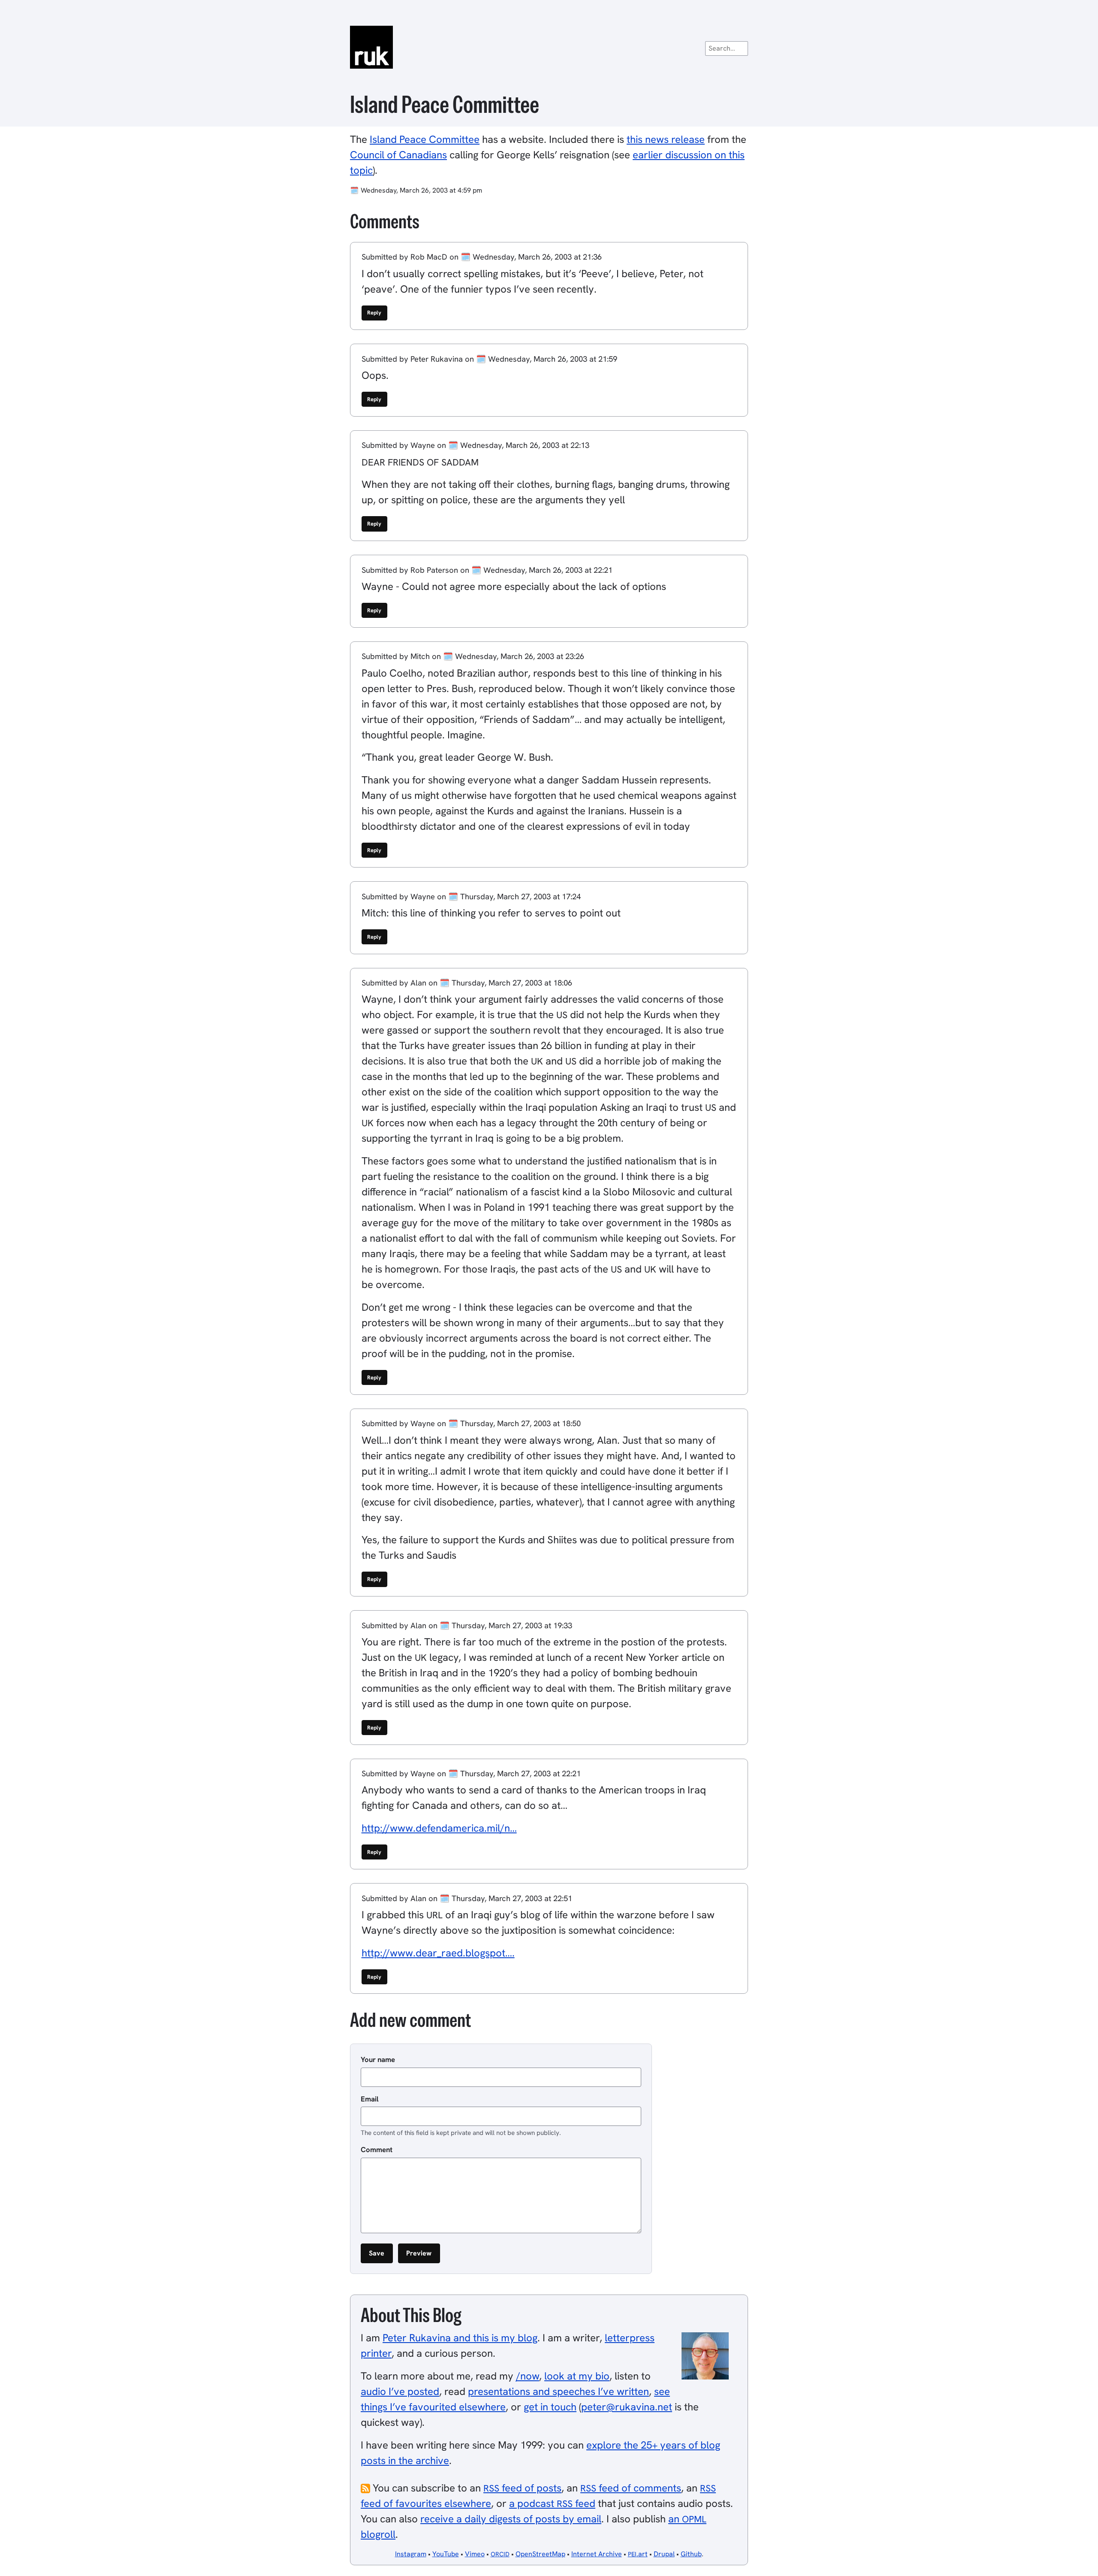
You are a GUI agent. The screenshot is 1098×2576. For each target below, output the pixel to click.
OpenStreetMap (540, 2554)
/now (528, 2376)
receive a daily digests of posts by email (511, 2519)
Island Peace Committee (425, 139)
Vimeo (475, 2554)
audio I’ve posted (400, 2391)
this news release (666, 139)
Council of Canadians (398, 155)
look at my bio (577, 2376)
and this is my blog (460, 2338)
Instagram (411, 2554)
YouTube (446, 2554)
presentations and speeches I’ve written (558, 2391)
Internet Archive (597, 2554)
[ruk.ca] (549, 47)
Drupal (664, 2554)
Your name (378, 2059)
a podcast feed (552, 2503)
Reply (374, 313)
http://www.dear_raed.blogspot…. (438, 1953)
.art (638, 2554)
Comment (377, 2150)
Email (370, 2099)
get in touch (550, 2407)
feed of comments (631, 2488)
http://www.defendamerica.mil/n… (439, 1828)
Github (691, 2554)
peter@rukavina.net (627, 2407)
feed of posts (522, 2488)
